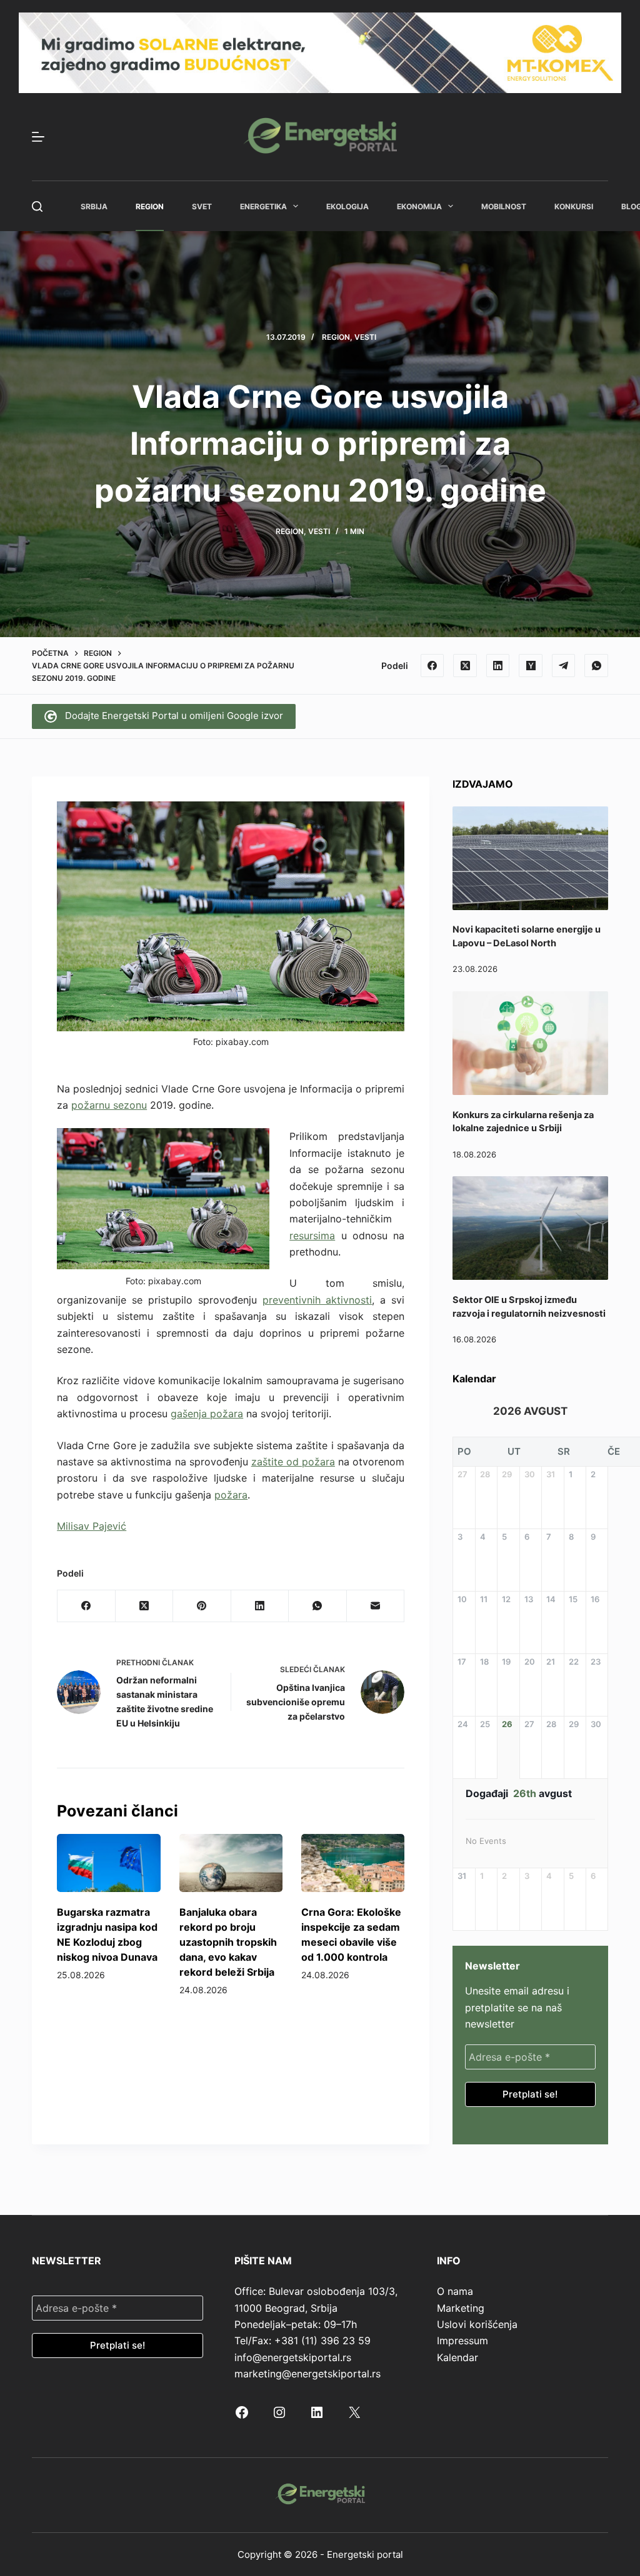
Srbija (94, 206)
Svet (202, 206)
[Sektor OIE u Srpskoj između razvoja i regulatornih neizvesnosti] (530, 1228)
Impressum (462, 2341)
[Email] (376, 1606)
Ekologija (347, 206)
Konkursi (574, 206)
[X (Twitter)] (465, 666)
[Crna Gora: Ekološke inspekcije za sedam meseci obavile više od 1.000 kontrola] (353, 1863)
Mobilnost (504, 206)
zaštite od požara (293, 1462)
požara (231, 1495)
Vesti (365, 337)
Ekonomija (419, 206)
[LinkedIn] (498, 666)
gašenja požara (207, 1414)
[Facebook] (432, 666)
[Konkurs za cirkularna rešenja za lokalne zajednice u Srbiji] (530, 1043)
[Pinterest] (202, 1606)
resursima (312, 1236)
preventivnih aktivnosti (317, 1300)
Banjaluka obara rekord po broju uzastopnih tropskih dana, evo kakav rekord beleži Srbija (228, 1942)
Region (150, 206)
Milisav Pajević (92, 1526)
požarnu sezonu (109, 1105)
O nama (455, 2291)
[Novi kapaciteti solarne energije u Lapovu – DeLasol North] (530, 858)
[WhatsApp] (596, 666)
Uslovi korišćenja (477, 2324)
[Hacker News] (531, 666)
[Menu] (38, 137)
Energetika (263, 206)
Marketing (461, 2308)
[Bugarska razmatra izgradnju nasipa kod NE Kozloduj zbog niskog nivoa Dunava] (108, 1863)
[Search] (37, 206)
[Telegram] (564, 666)
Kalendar (457, 2357)
